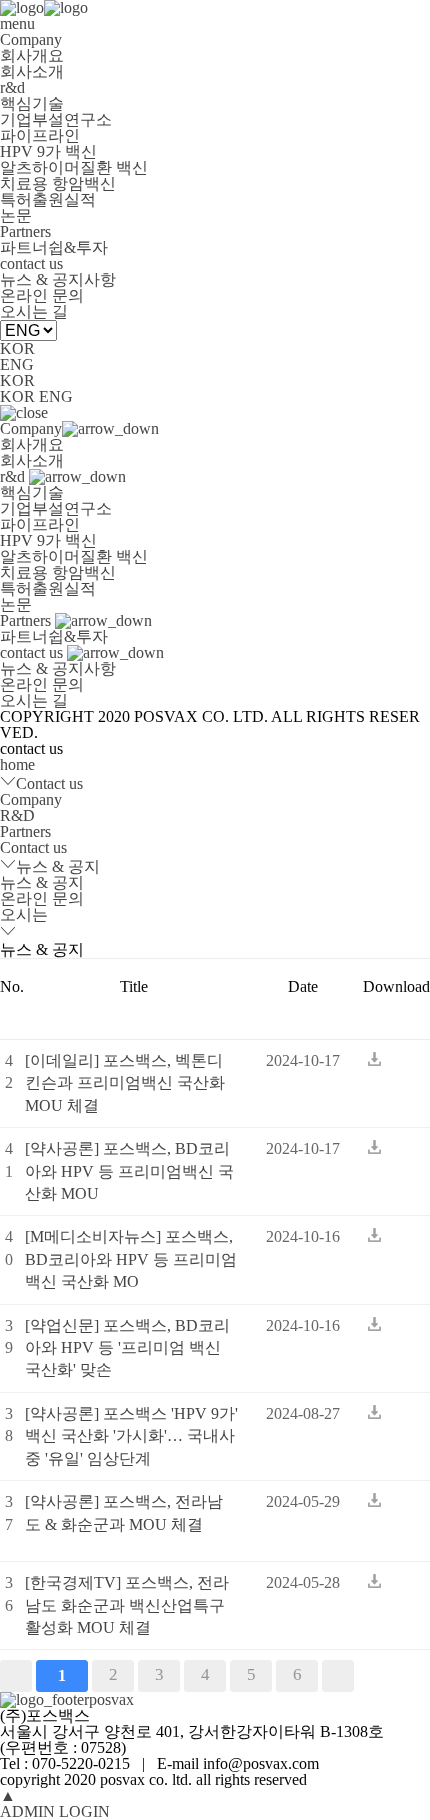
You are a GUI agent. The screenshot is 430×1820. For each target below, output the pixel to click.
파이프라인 (40, 135)
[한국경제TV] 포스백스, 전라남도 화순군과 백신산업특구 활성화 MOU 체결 (127, 1605)
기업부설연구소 (56, 119)
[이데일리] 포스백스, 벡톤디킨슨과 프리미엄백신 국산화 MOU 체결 (125, 1083)
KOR (17, 348)
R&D (17, 815)
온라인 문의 (42, 295)
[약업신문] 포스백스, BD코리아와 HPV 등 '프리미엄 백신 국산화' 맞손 (127, 1348)
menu (17, 23)
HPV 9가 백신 (48, 151)
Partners (25, 231)
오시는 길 (34, 311)
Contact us (49, 783)
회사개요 (32, 55)
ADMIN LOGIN (55, 1811)
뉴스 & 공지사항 (58, 279)
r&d (12, 87)
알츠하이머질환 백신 (74, 167)
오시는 (24, 914)
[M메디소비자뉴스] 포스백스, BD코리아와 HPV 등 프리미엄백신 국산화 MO (131, 1259)
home (17, 764)
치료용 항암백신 (58, 183)
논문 (16, 215)
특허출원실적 (48, 199)
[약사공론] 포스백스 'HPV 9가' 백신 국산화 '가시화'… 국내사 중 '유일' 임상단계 (131, 1436)
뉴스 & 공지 (58, 866)
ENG (17, 364)
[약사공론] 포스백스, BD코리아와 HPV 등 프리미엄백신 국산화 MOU (129, 1171)
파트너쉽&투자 (54, 247)
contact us (31, 263)
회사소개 (32, 71)
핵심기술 (32, 103)
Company (31, 39)
